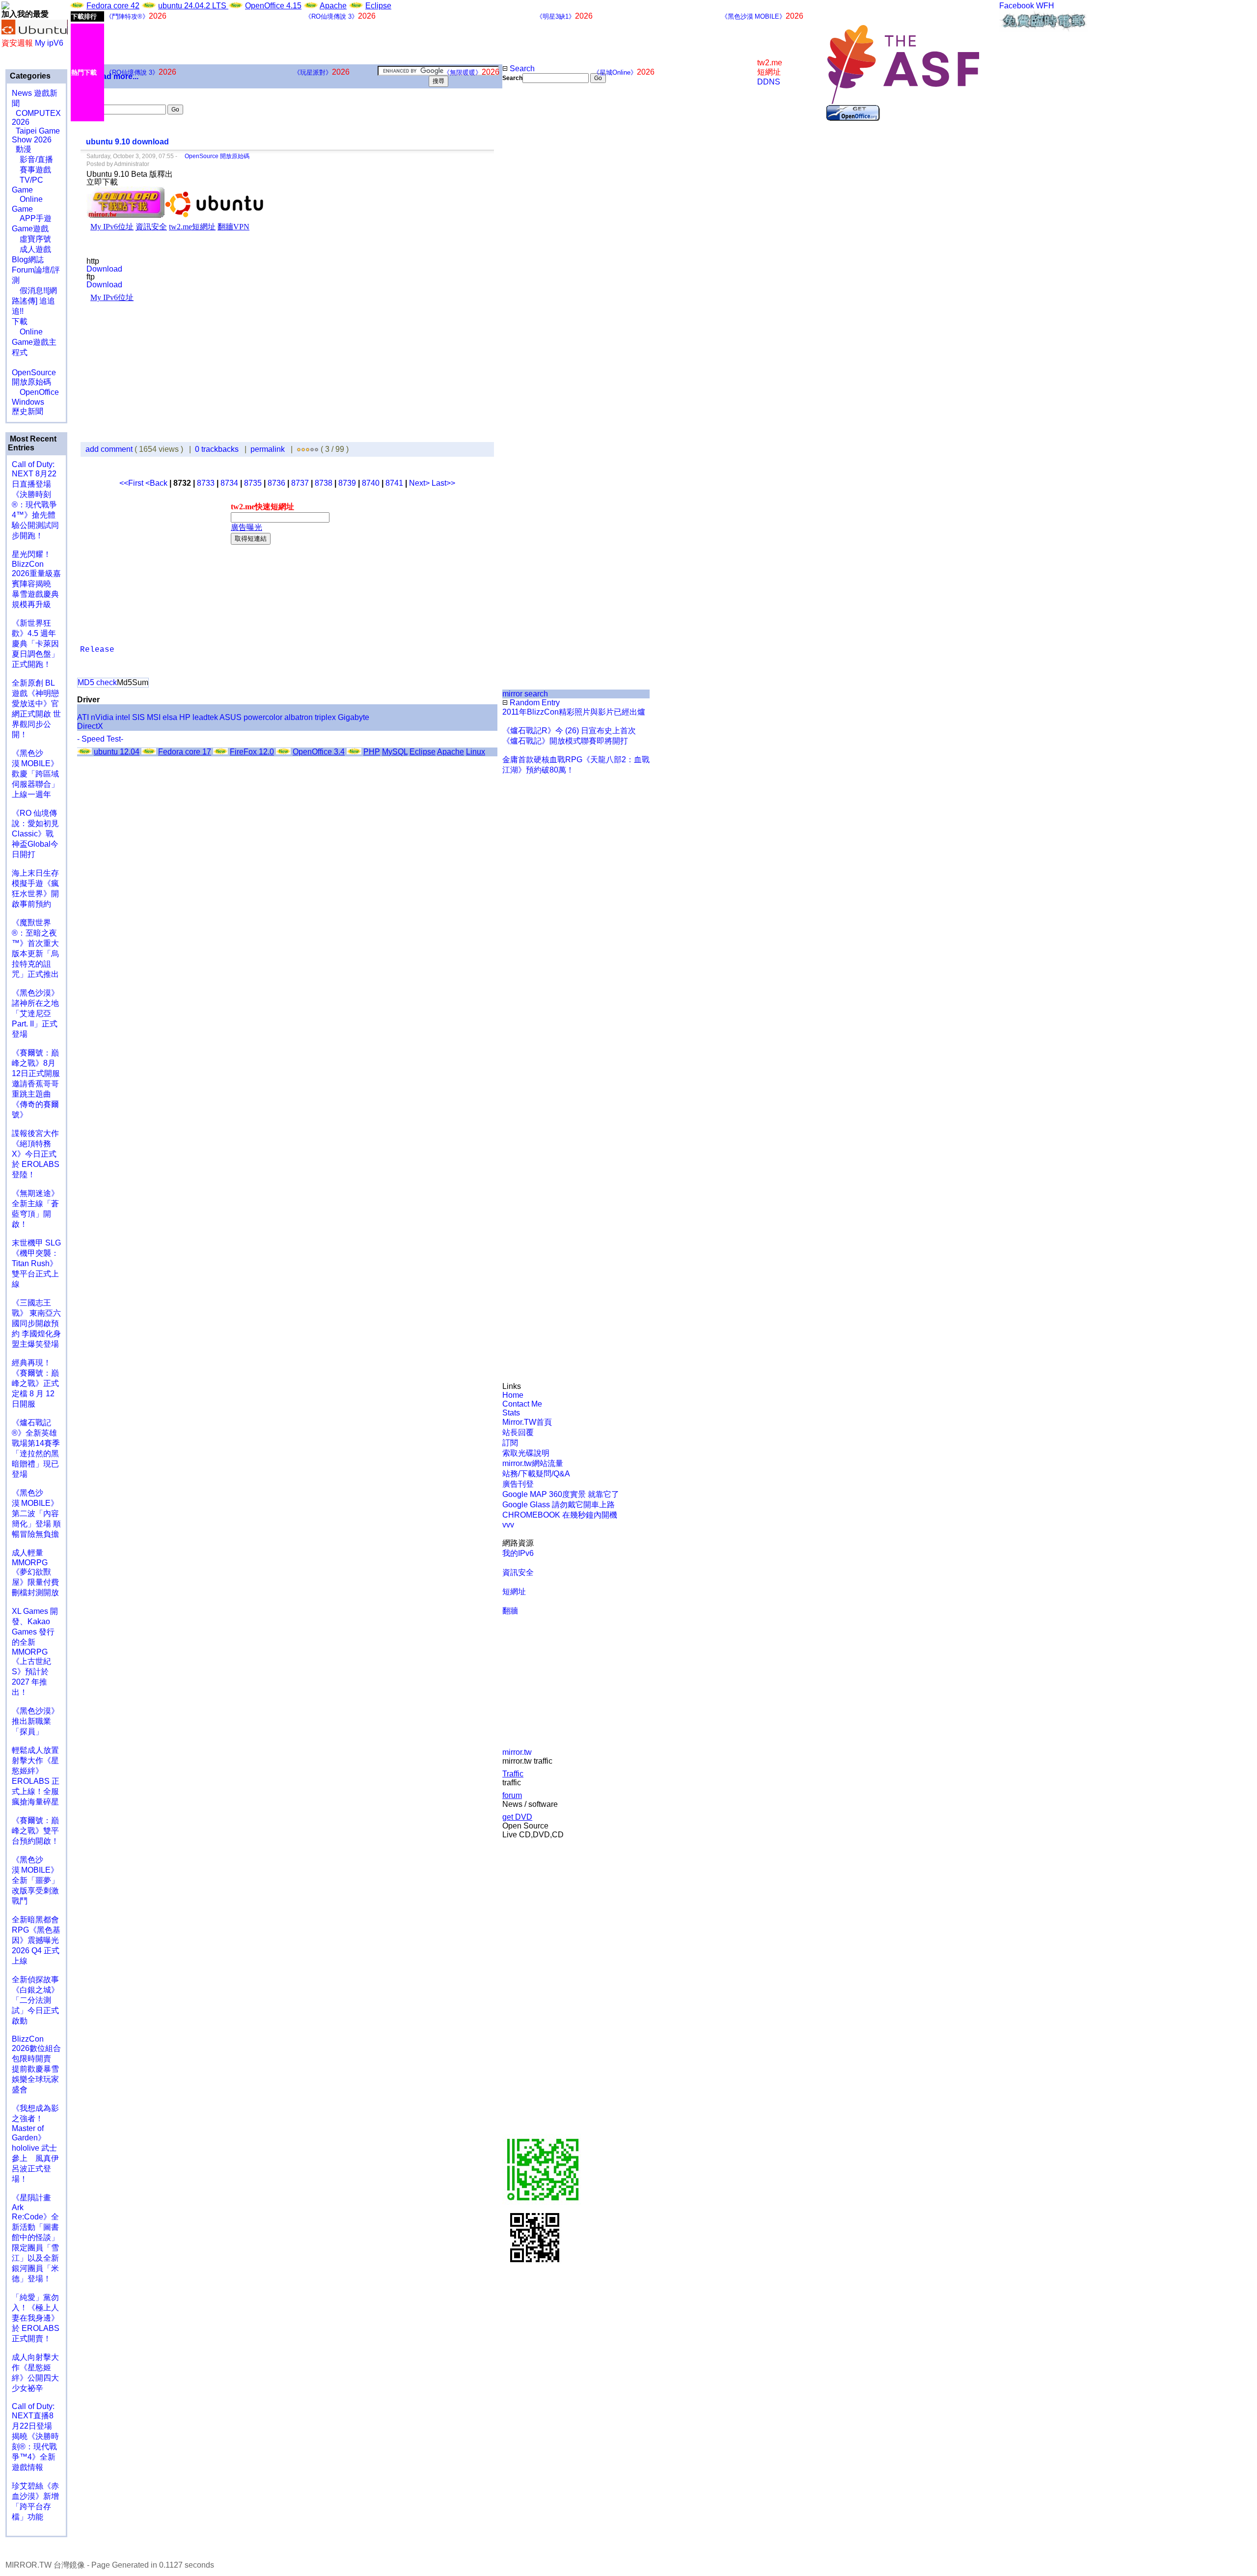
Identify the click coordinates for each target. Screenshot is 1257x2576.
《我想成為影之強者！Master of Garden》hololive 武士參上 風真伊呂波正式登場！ (35, 2144)
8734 (229, 483)
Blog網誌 (28, 260)
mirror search (525, 694)
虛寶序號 (31, 239)
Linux (476, 752)
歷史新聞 (27, 411)
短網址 (514, 1592)
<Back (157, 483)
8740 (371, 483)
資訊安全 (518, 1572)
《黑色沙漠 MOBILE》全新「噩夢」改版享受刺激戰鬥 (35, 1880)
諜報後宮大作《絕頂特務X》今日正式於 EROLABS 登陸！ (36, 1154)
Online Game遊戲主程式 (34, 342)
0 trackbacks (217, 449)
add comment (110, 449)
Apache (333, 6)
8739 (347, 483)
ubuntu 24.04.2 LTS (193, 6)
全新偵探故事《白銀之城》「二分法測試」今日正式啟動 (35, 2000)
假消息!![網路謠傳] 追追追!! (34, 301)
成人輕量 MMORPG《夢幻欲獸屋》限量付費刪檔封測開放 (35, 1573)
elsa (170, 717)
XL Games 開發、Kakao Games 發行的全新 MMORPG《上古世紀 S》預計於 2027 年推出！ (35, 1652)
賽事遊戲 (31, 170)
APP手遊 (32, 218)
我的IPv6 (518, 1553)
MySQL (395, 752)
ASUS (231, 717)
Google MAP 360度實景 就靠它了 (561, 1494)
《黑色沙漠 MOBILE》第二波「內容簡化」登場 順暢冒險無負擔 (36, 1513)
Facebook (1017, 6)
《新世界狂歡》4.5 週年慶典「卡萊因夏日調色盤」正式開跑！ (35, 644)
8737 (300, 483)
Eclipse (378, 6)
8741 (394, 483)
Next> (420, 483)
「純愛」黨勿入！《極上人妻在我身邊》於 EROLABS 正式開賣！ (36, 2318)
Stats (511, 1413)
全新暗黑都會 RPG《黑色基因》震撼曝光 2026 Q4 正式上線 (36, 1940)
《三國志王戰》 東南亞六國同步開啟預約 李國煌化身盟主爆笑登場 (36, 1323)
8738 (324, 483)
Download (104, 269)
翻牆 (510, 1611)
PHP (372, 752)
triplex (325, 717)
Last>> (443, 483)
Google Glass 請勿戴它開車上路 (559, 1505)
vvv (508, 1525)
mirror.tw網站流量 (533, 1463)
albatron (299, 717)
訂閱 (510, 1443)
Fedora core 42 (113, 6)
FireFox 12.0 (252, 752)
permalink (268, 449)
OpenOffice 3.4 (319, 752)
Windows (28, 402)
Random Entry (534, 703)
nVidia (102, 717)
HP (185, 717)
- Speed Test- (100, 739)
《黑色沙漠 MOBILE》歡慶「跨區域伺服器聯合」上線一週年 (35, 774)
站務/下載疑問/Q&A (536, 1474)
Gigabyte (354, 717)
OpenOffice (35, 392)
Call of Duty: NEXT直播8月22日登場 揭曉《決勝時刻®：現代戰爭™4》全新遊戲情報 (35, 2437)
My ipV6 (49, 43)
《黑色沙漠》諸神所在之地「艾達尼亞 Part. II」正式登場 (35, 1013)
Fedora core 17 (185, 752)
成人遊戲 (31, 249)
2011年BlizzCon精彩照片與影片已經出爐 (574, 712)
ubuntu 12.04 (117, 752)
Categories (29, 76)
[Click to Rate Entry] (299, 449)
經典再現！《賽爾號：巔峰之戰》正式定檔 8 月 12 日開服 (35, 1383)
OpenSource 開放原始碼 (34, 372)
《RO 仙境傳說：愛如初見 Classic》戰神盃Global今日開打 (35, 834)
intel (123, 717)
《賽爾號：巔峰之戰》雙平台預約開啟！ (35, 1831)
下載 (20, 321)
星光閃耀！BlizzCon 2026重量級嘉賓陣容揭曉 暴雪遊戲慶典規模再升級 (36, 579)
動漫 (24, 149)
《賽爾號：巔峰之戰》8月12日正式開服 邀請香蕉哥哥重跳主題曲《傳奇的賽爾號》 (36, 1084)
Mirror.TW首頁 (527, 1422)
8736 (276, 483)
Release (97, 650)
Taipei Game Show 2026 (36, 135)
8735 (253, 483)
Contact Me (522, 1404)
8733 (206, 483)
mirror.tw (517, 1752)
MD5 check (97, 682)
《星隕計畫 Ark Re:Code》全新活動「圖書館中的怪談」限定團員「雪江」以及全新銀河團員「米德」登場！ (35, 2238)
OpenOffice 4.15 (273, 6)
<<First (132, 483)
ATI (83, 717)
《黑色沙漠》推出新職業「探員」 (35, 1721)
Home (513, 1395)
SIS (138, 717)
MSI (154, 717)
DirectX (90, 726)
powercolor (263, 717)
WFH (1045, 6)
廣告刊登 (518, 1484)
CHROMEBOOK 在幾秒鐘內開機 (560, 1515)
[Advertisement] (535, 248)
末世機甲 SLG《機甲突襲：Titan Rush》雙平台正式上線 (36, 1263)
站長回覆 (518, 1432)
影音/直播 (32, 159)
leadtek (205, 717)
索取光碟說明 (526, 1453)
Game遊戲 (30, 229)
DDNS (769, 82)
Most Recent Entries (32, 443)
